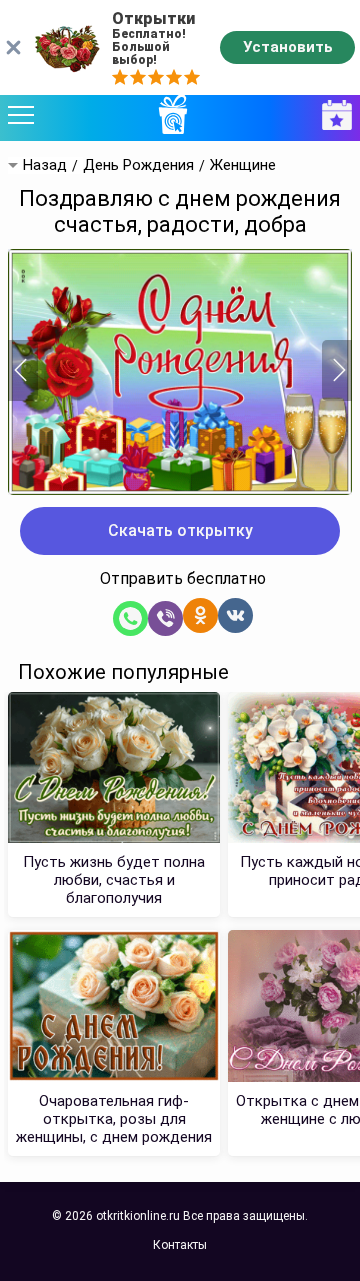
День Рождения (138, 165)
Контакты (180, 1245)
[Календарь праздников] (332, 115)
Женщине (243, 165)
